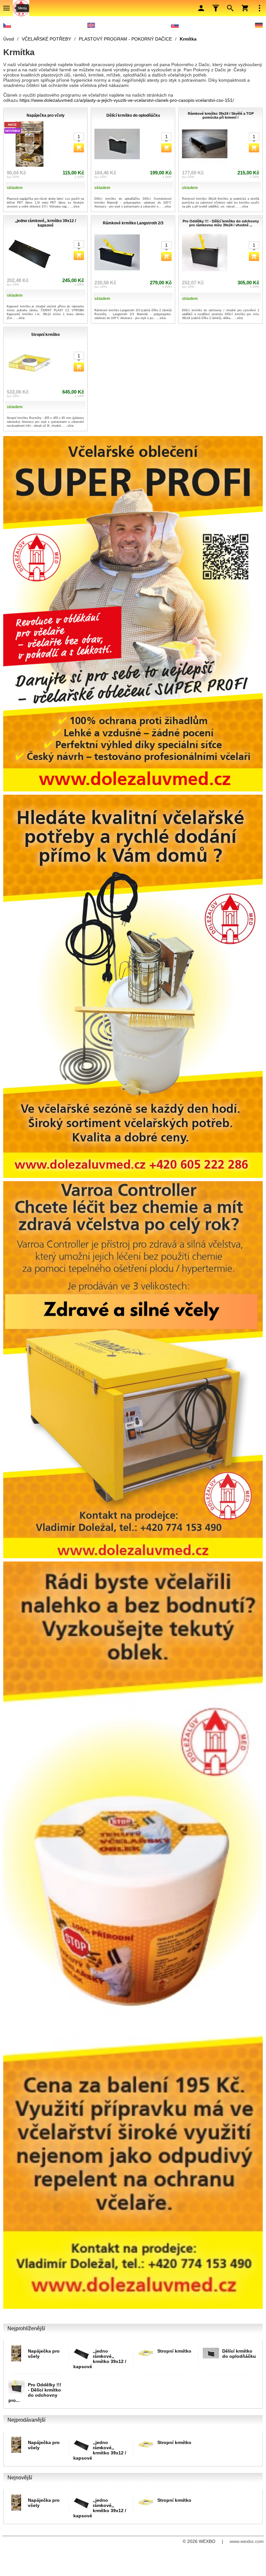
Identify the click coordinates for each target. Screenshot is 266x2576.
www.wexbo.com (247, 2541)
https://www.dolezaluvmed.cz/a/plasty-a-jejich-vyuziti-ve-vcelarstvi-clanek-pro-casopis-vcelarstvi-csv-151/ (127, 100)
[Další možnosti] (260, 8)
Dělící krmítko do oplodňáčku (239, 2354)
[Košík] (245, 8)
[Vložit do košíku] (79, 148)
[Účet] (201, 8)
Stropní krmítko (174, 2351)
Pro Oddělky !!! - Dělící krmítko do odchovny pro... (35, 2392)
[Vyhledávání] (230, 8)
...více (75, 207)
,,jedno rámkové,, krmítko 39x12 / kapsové (100, 2359)
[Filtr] (216, 8)
